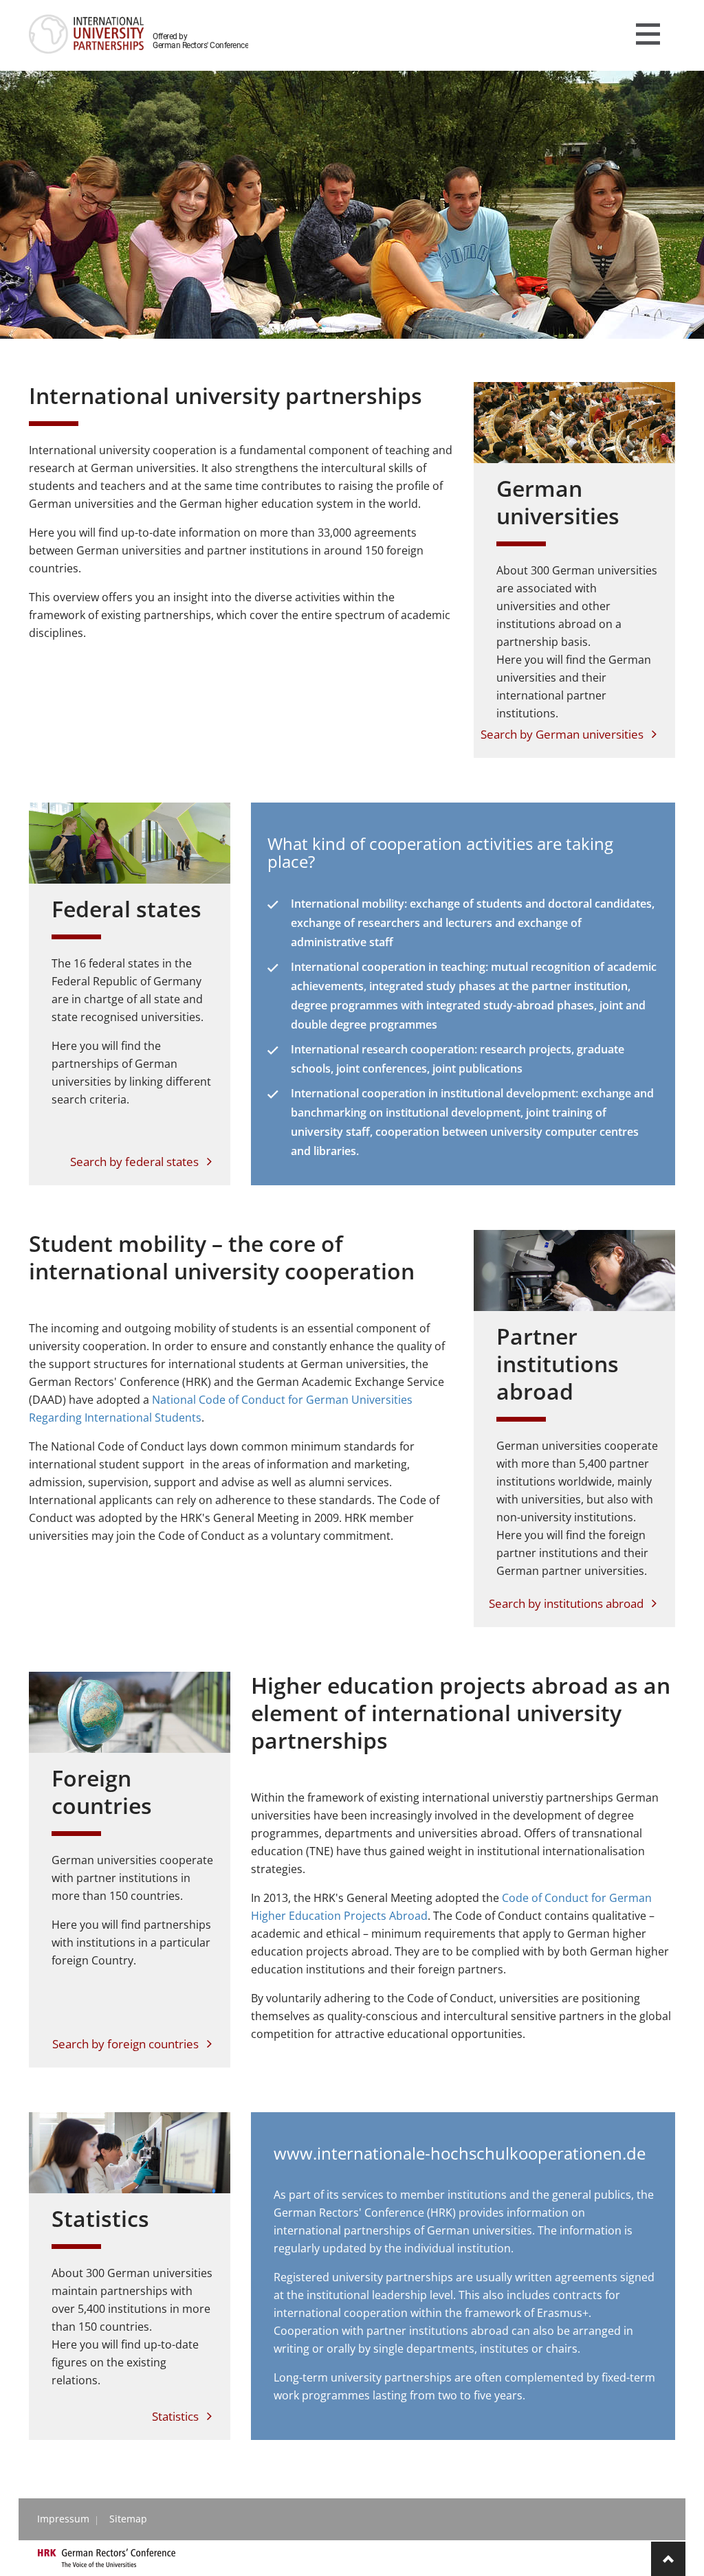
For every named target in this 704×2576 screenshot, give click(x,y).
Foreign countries (102, 1792)
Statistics (100, 2218)
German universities (558, 502)
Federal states (126, 909)
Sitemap (128, 2519)
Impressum (63, 2519)
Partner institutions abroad (558, 1364)
